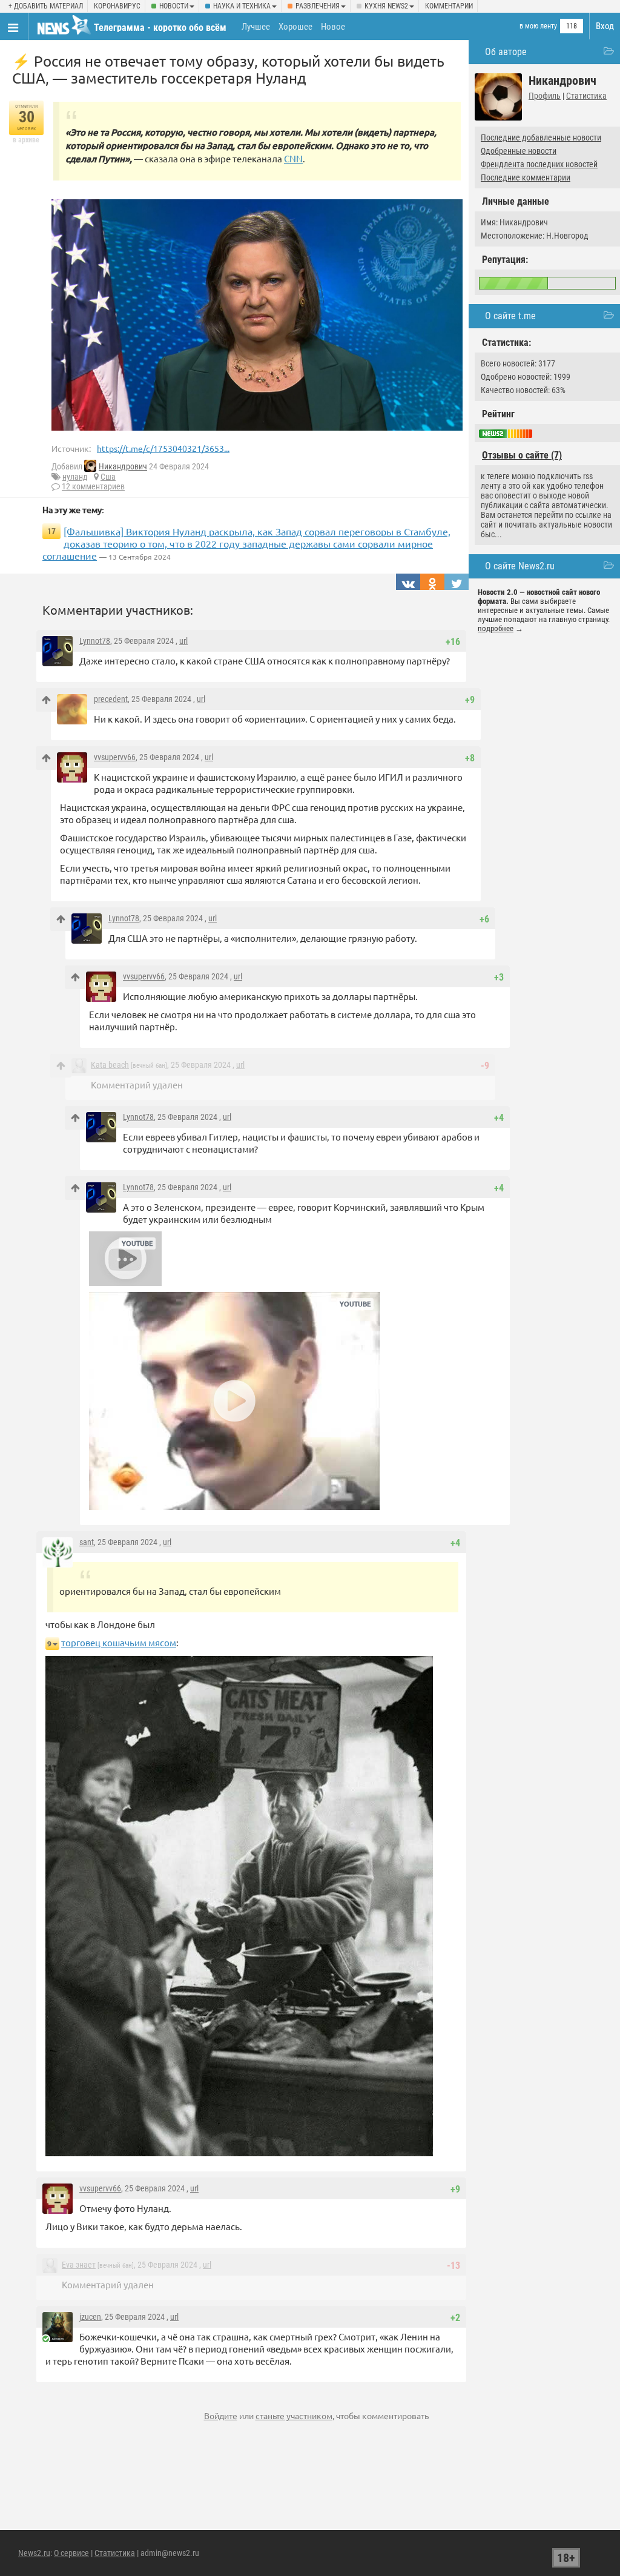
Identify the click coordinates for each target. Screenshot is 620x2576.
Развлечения (318, 6)
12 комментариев (93, 486)
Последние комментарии (526, 177)
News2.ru (34, 2553)
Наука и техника (242, 6)
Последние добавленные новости (541, 137)
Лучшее (256, 27)
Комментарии (449, 6)
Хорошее (295, 27)
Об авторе (506, 52)
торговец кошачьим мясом (119, 1642)
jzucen (90, 2317)
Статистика (586, 96)
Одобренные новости (519, 151)
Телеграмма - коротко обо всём (160, 28)
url (183, 641)
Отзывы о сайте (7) (522, 455)
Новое (333, 27)
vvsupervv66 (115, 757)
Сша (108, 477)
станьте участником (294, 2415)
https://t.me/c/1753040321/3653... (163, 448)
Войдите (221, 2415)
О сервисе (71, 2553)
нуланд (75, 477)
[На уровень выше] (46, 700)
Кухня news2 (386, 6)
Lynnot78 (95, 641)
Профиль (545, 96)
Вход (605, 26)
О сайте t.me (510, 316)
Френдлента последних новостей (539, 164)
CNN (293, 158)
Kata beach (110, 1065)
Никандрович (123, 466)
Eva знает (79, 2265)
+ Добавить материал (46, 6)
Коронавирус (117, 6)
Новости (174, 6)
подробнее (496, 628)
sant (87, 1542)
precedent (111, 699)
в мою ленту (538, 26)
